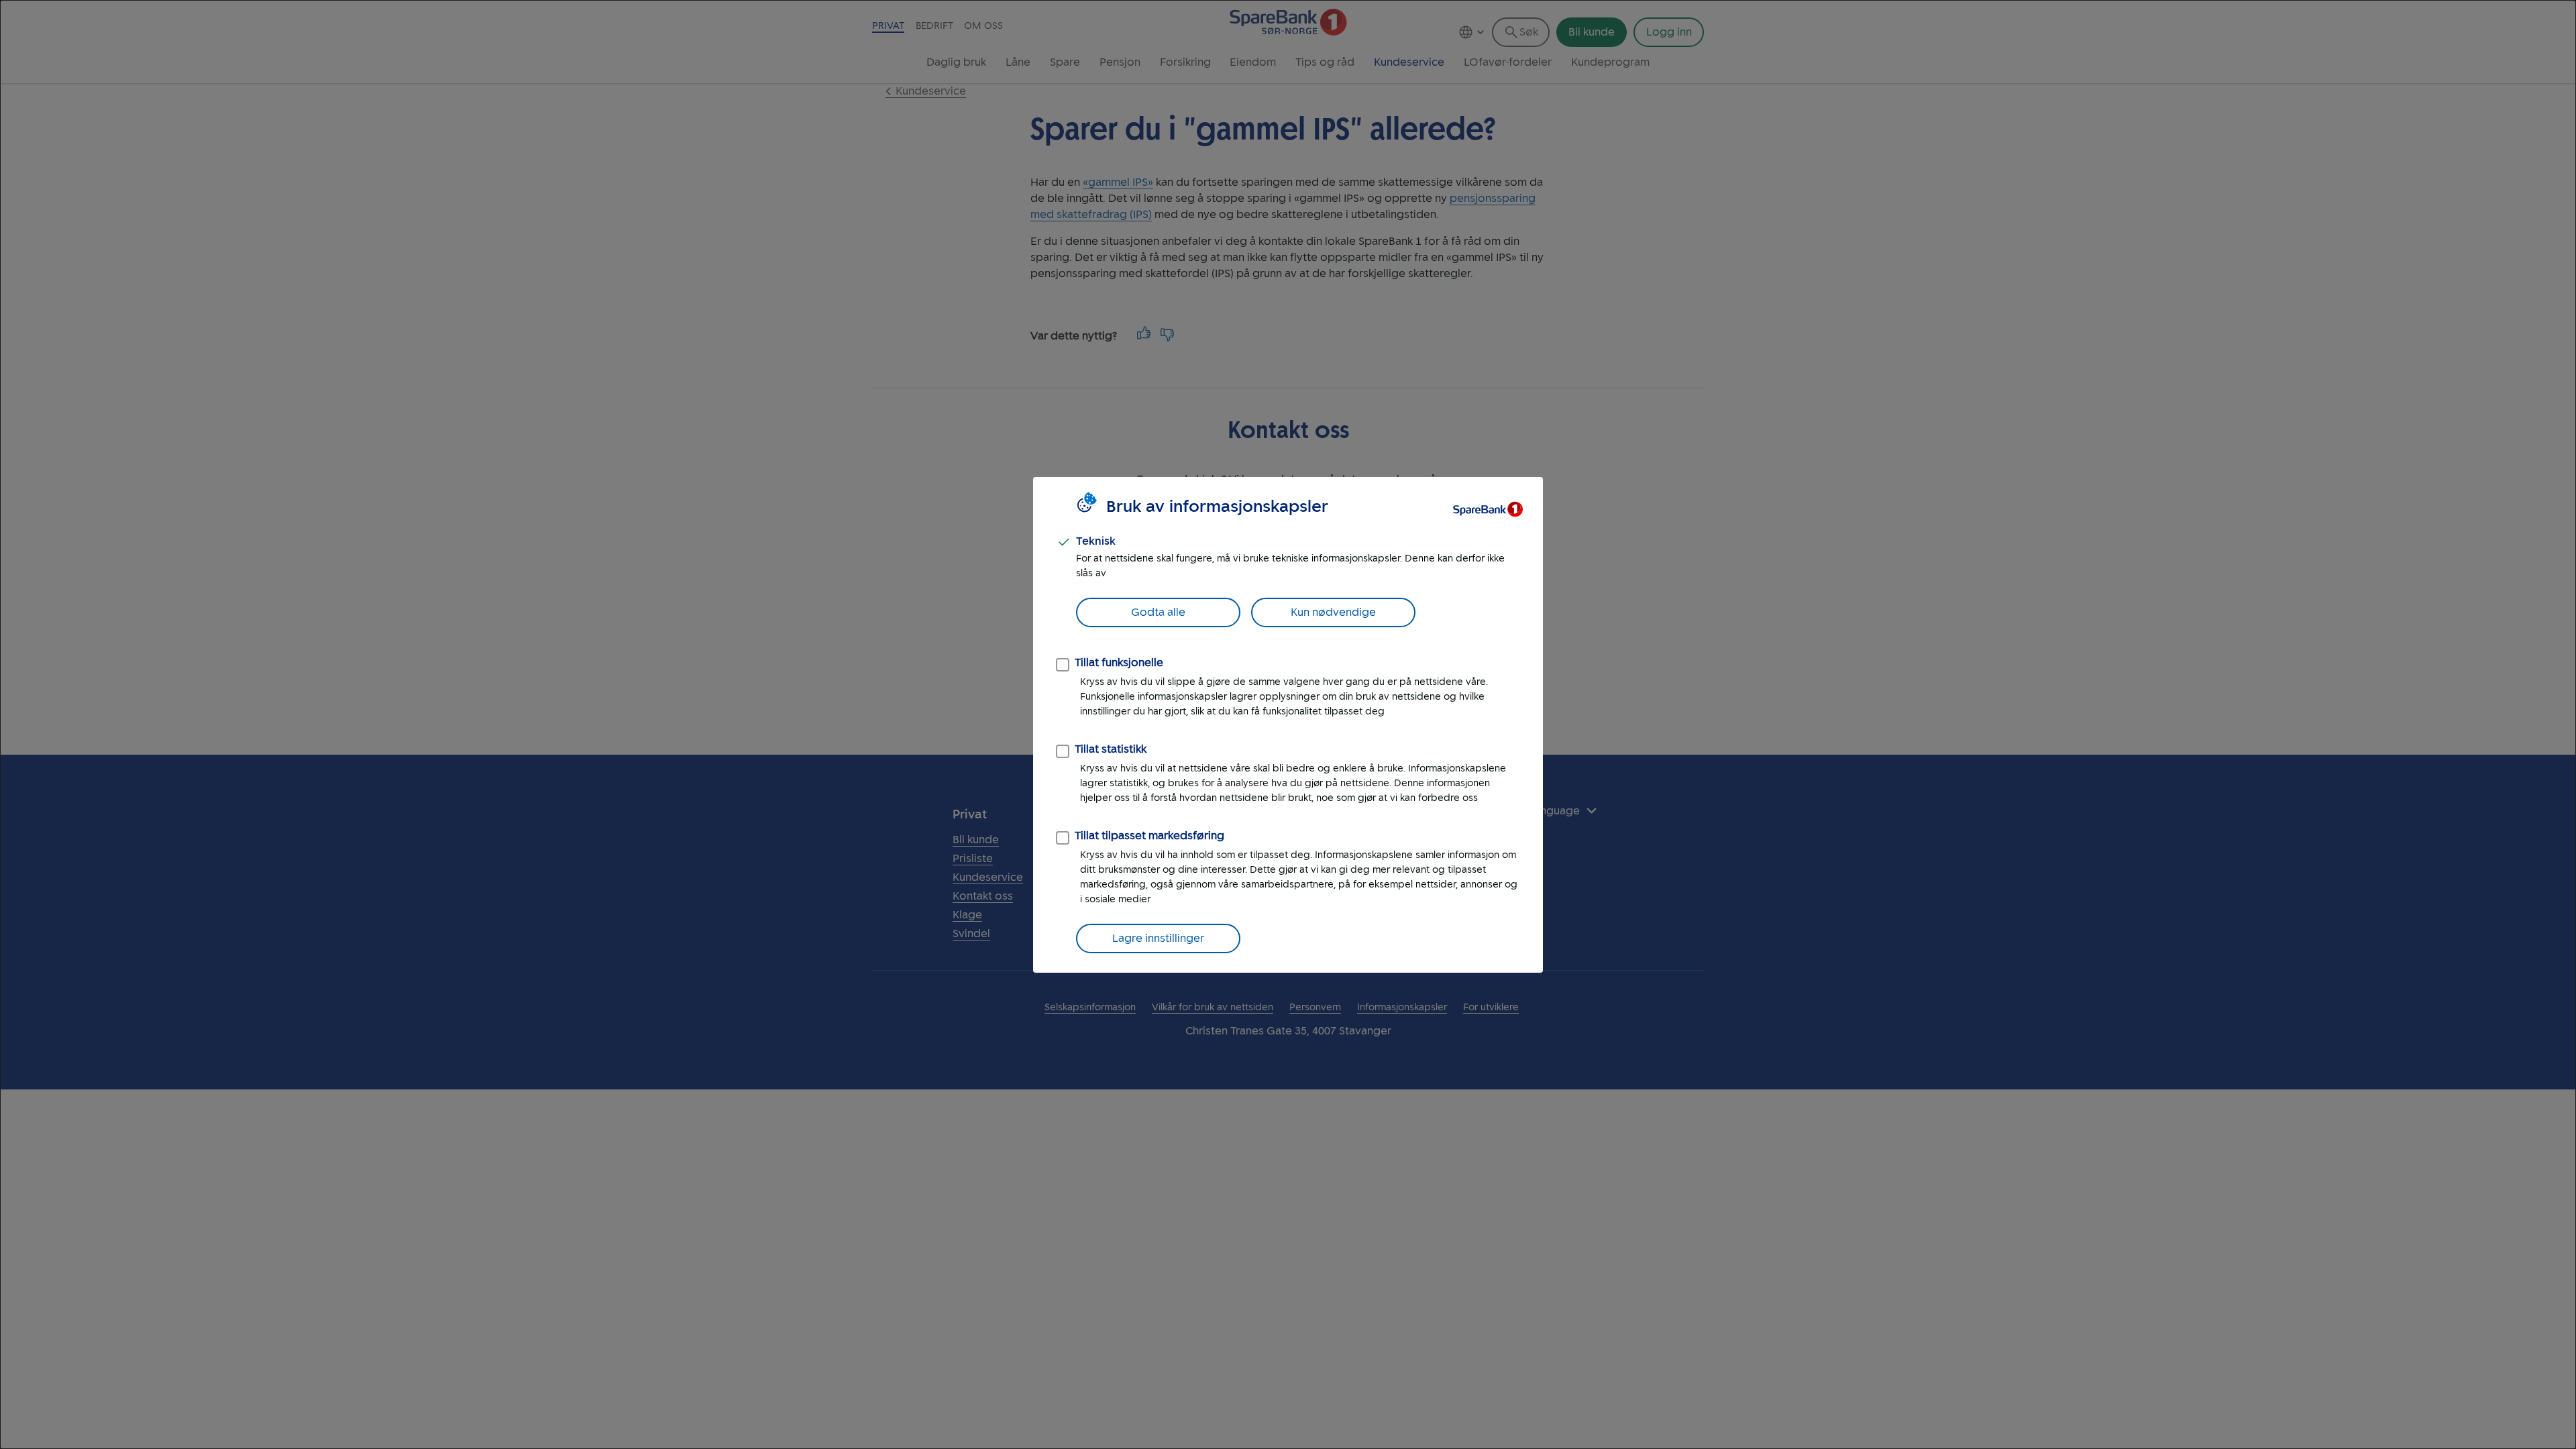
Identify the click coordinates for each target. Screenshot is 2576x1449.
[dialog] (1288, 724)
